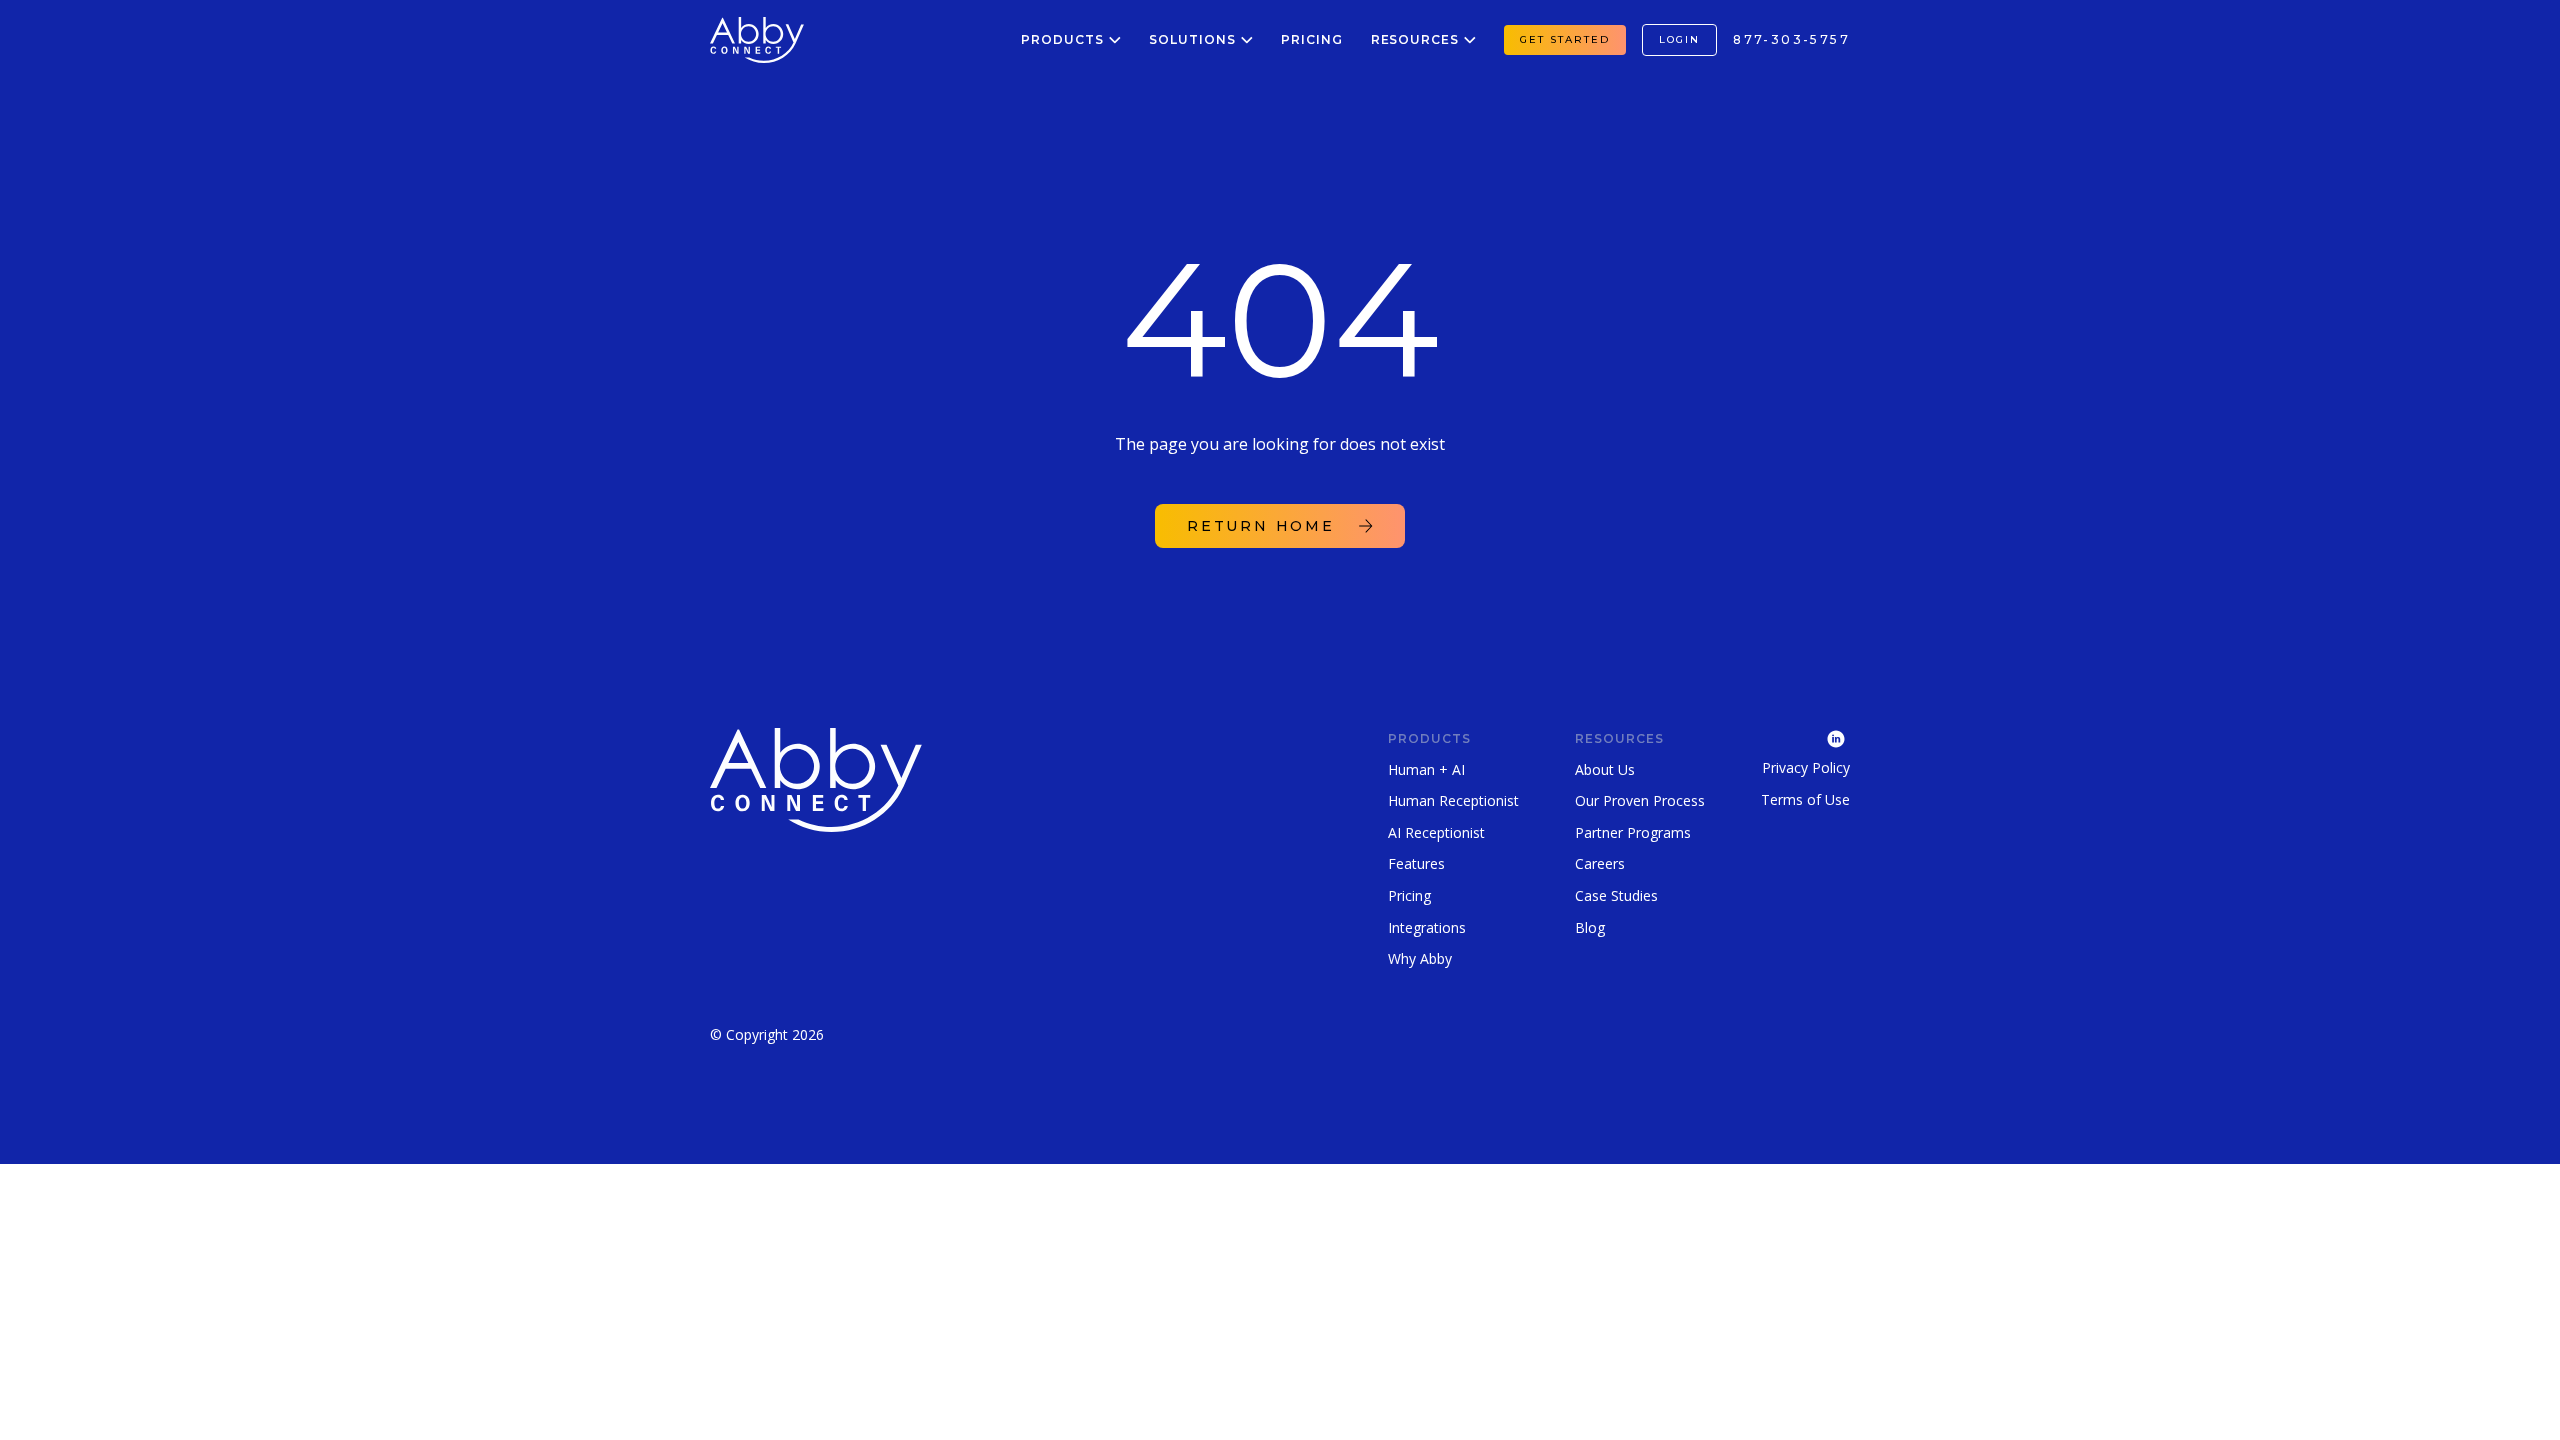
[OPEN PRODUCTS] (1115, 40)
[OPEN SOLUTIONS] (1247, 40)
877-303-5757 (1791, 39)
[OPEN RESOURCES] (1470, 40)
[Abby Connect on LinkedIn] (1805, 737)
